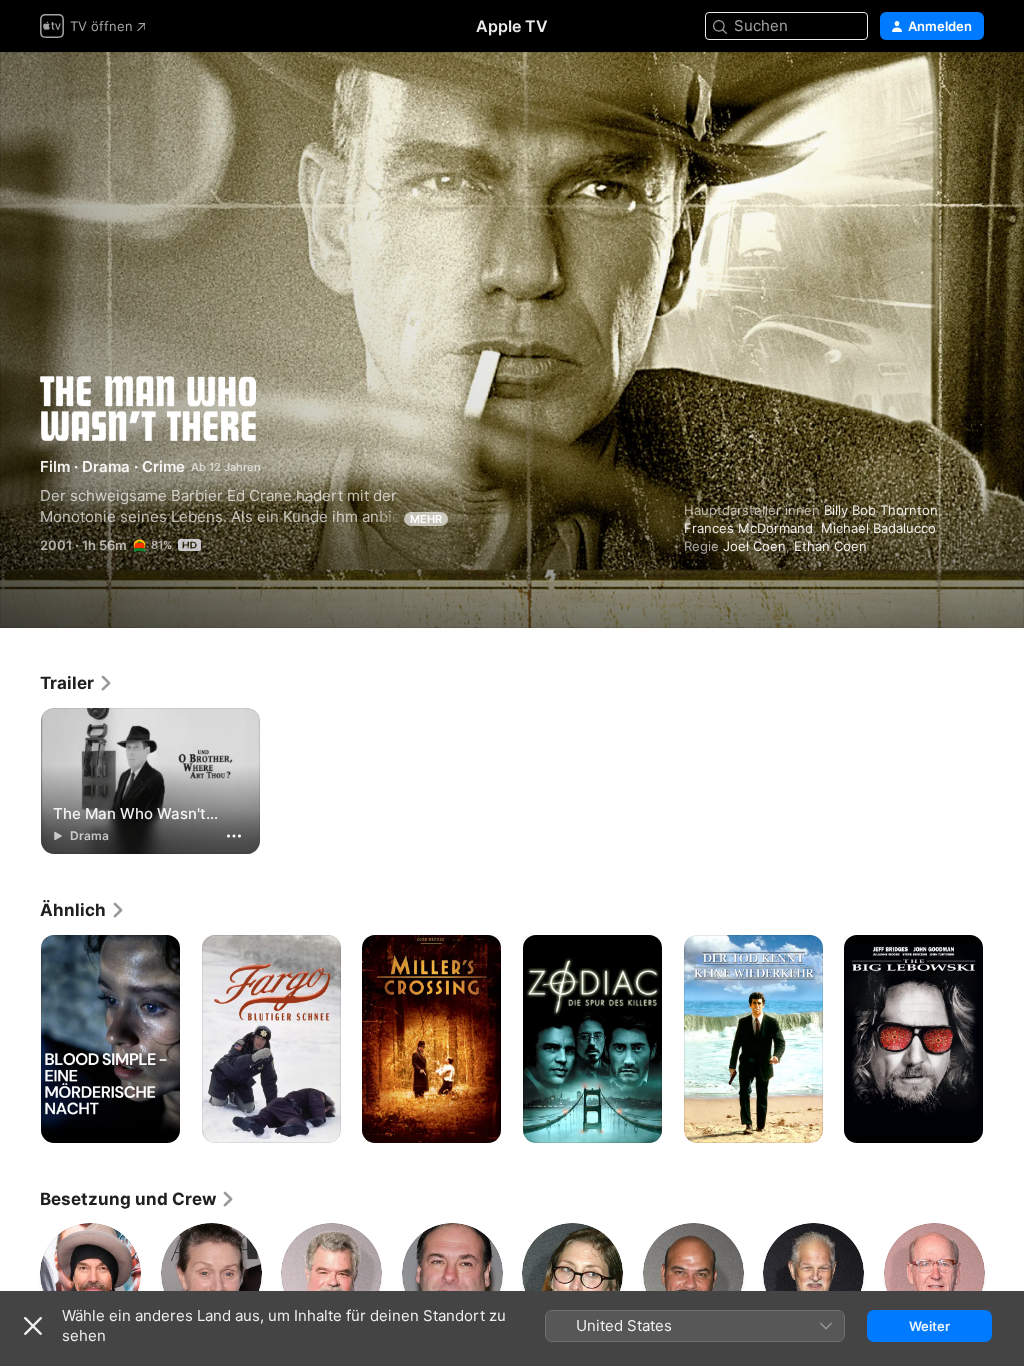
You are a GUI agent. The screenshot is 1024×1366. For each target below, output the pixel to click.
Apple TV (512, 26)
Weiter (929, 1326)
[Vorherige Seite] (20, 1039)
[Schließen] (33, 1326)
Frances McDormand (748, 528)
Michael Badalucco (878, 528)
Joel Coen (754, 546)
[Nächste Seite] (1004, 1039)
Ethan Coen (830, 546)
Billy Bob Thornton (881, 510)
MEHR (426, 519)
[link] (77, 683)
